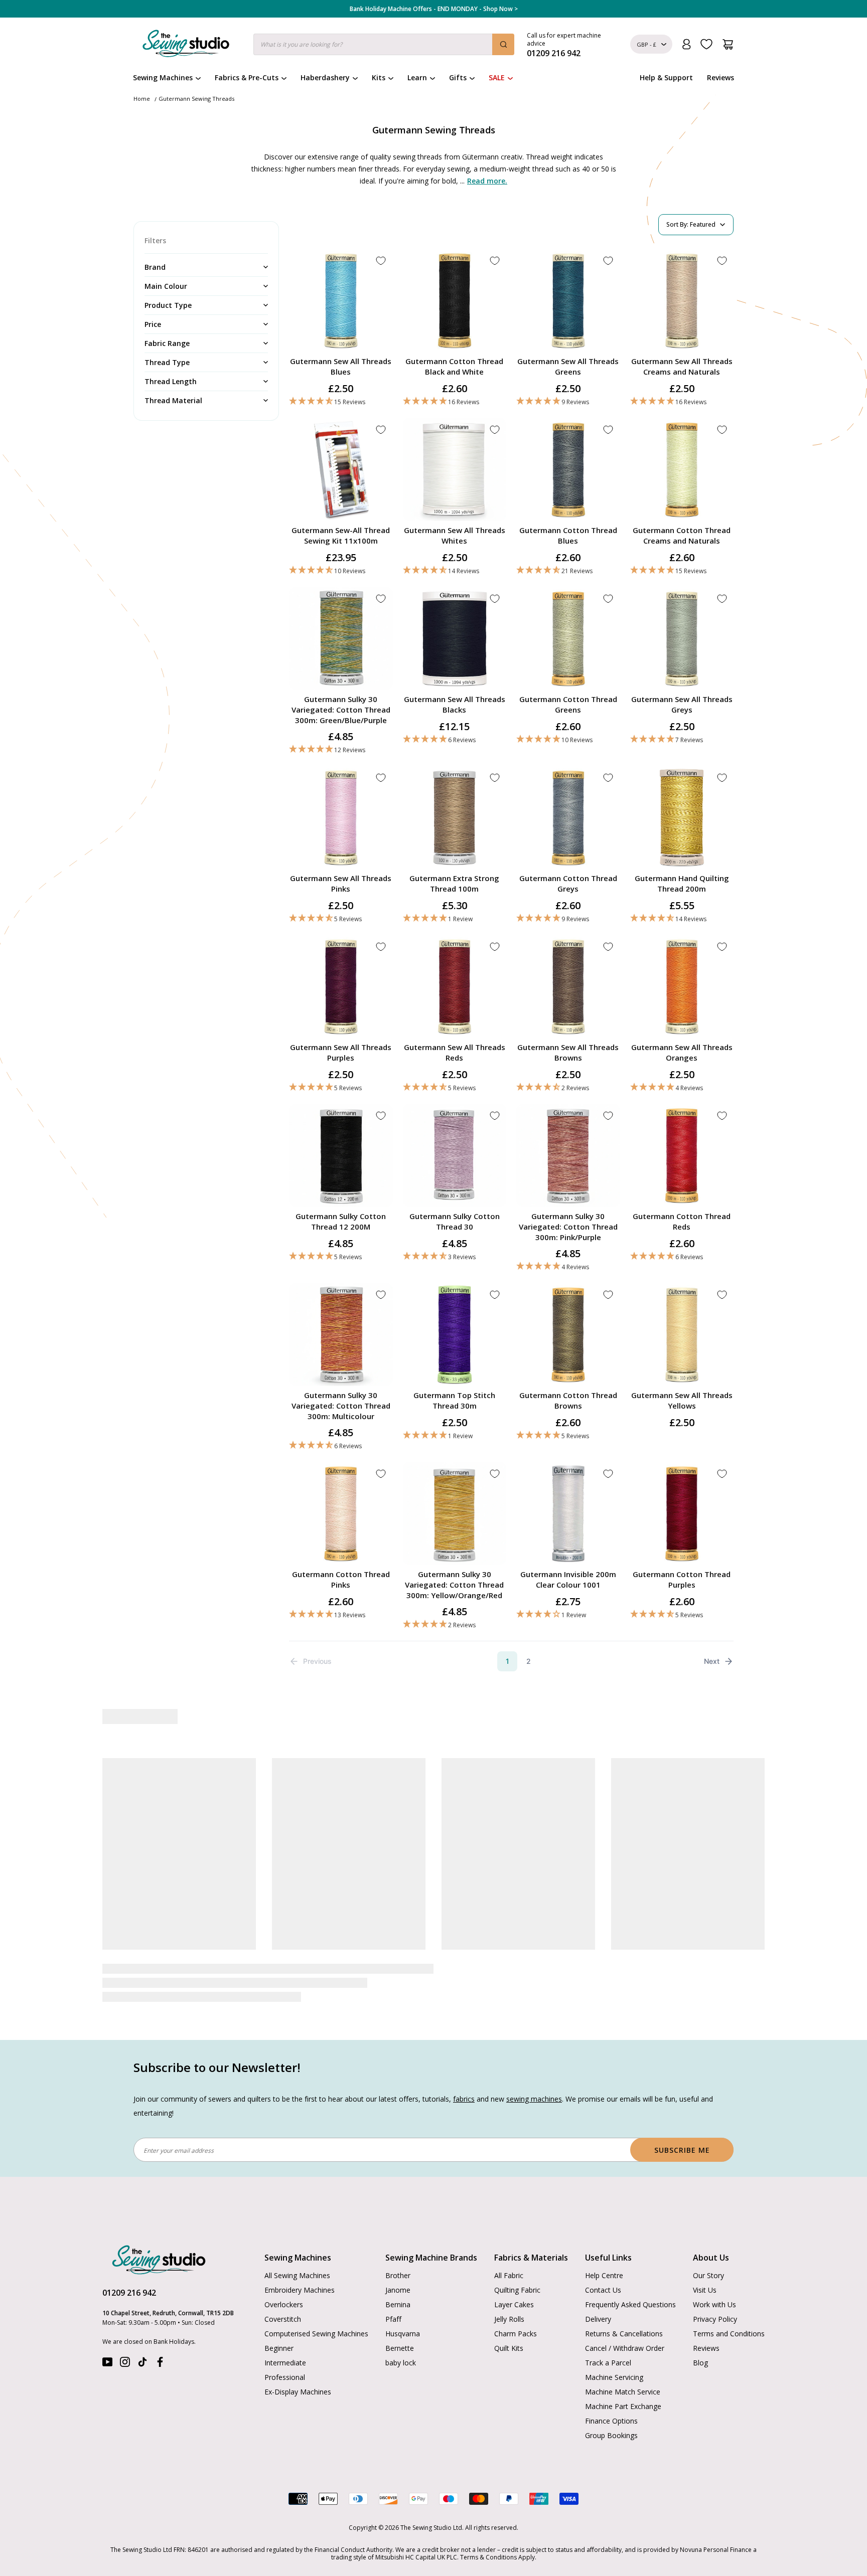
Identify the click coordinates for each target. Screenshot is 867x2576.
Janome (398, 2268)
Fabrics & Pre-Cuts (247, 77)
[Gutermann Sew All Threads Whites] (364, 1819)
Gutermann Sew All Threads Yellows (682, 1400)
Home (142, 99)
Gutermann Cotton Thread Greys (568, 883)
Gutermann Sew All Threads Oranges (682, 1052)
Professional (285, 2356)
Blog (700, 2341)
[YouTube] (107, 2343)
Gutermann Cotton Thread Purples (682, 1579)
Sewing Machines (163, 77)
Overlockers (284, 2283)
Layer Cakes (514, 2283)
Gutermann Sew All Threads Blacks (455, 704)
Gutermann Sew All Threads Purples (341, 1052)
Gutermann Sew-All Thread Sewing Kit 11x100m (341, 535)
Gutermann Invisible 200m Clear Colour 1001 (568, 1579)
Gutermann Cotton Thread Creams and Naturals (682, 535)
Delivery (598, 2297)
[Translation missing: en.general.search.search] (503, 44)
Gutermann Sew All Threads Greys (682, 704)
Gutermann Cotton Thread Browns (568, 1400)
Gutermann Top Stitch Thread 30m (454, 1400)
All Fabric (509, 2254)
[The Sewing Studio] (186, 46)
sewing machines (534, 2077)
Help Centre (604, 2254)
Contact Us (603, 2268)
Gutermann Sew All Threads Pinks (341, 883)
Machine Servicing (614, 2356)
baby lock (401, 2341)
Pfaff (393, 2297)
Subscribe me (682, 2128)
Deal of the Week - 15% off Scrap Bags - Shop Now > (434, 9)
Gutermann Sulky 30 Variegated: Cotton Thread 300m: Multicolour (341, 1406)
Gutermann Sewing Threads (196, 99)
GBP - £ (646, 44)
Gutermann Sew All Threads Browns (568, 1052)
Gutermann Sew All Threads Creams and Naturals (682, 366)
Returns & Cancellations (624, 2312)
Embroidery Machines (300, 2268)
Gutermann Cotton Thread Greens (568, 704)
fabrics (464, 2077)
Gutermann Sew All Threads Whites (455, 535)
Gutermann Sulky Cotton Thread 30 (455, 1221)
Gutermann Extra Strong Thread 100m (454, 883)
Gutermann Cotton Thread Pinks (341, 1579)
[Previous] (138, 1864)
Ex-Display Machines (298, 2370)
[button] (341, 401)
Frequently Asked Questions (630, 2283)
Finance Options (611, 2399)
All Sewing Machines (297, 2254)
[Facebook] (160, 2343)
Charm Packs (516, 2312)
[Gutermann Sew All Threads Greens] (643, 1819)
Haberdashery (325, 77)
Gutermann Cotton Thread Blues (568, 535)
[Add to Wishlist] (381, 261)
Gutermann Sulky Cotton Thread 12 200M (341, 1221)
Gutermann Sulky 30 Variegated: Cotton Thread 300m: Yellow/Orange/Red (454, 1585)
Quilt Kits (509, 2327)
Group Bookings (611, 2414)
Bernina (398, 2283)
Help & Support (666, 77)
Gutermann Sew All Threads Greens (568, 366)
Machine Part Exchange (623, 2385)
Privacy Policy (715, 2297)
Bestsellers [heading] (434, 1717)
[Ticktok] (142, 2343)
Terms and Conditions (729, 2312)
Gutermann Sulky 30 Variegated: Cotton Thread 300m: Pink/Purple (568, 1227)
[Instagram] (125, 2343)
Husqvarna (403, 2312)
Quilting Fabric (517, 2268)
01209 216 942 (129, 2271)
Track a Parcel (608, 2341)
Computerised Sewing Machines (316, 2312)
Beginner (279, 2327)
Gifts (458, 77)
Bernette (400, 2327)
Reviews (720, 77)
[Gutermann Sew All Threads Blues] (503, 1819)
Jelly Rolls (509, 2297)
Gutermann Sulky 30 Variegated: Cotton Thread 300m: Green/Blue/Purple (341, 710)
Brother (398, 2254)
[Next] (728, 1864)
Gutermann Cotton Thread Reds (682, 1221)
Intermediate (285, 2341)
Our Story (708, 2254)
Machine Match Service (623, 2370)
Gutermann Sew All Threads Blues (341, 366)
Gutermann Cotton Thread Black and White (454, 366)
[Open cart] (728, 44)
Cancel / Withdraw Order (625, 2327)
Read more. (487, 181)
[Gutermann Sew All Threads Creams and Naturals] (224, 1819)
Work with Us (714, 2283)
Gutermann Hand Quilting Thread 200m (682, 883)
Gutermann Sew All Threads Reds (455, 1052)
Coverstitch (283, 2297)
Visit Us (705, 2268)
